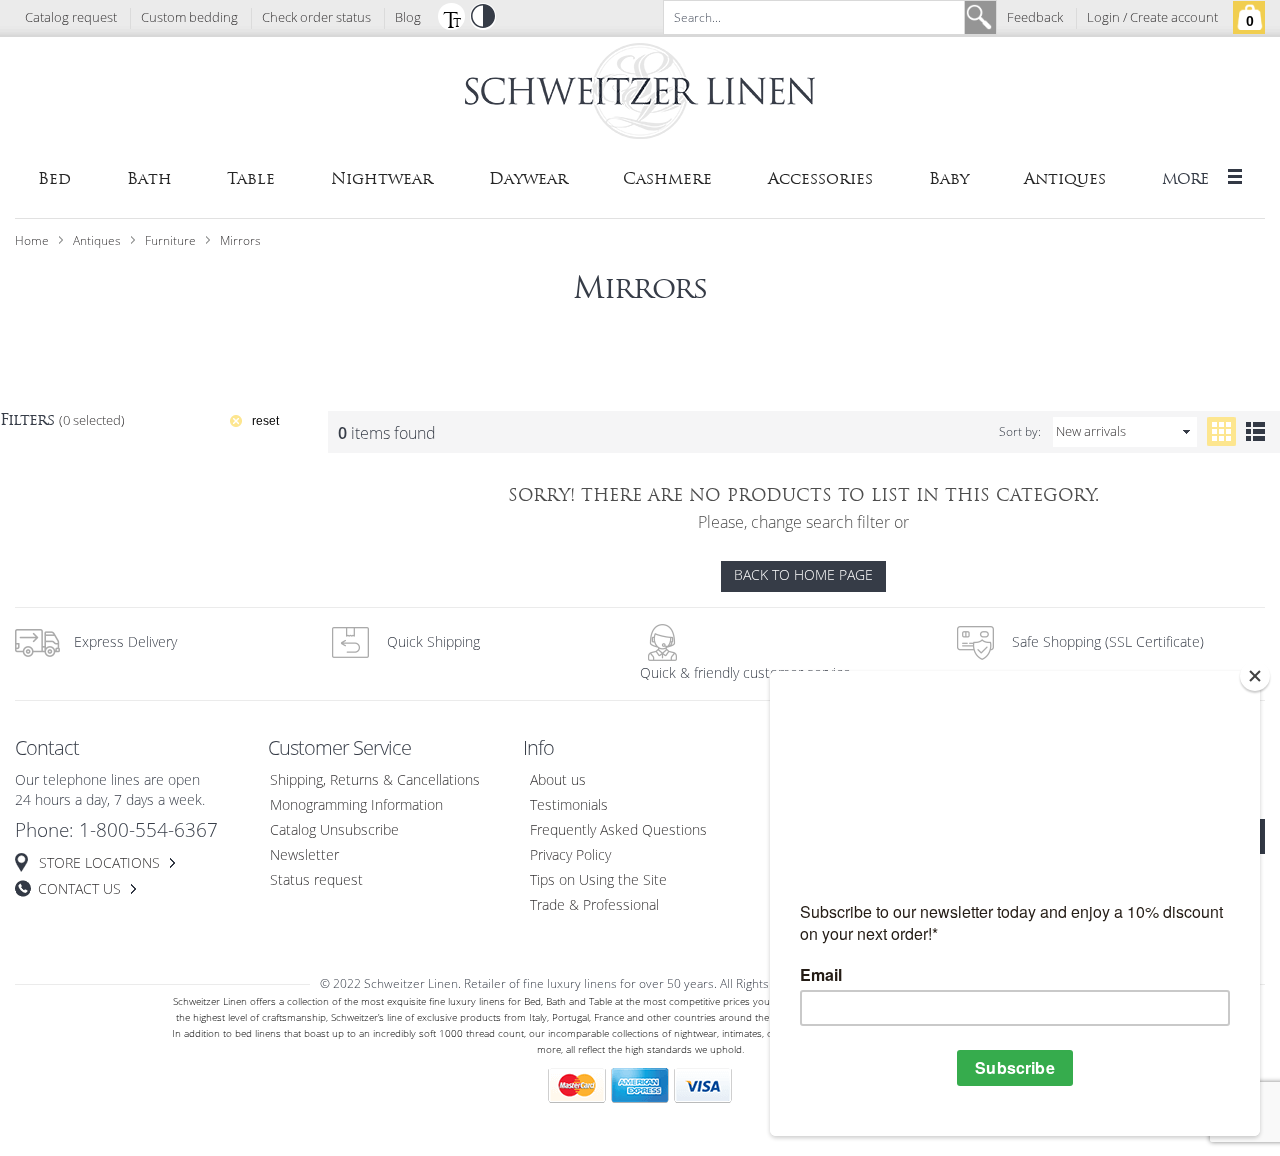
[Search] (980, 17)
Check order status (316, 18)
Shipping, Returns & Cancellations (375, 780)
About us (558, 780)
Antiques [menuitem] (1065, 178)
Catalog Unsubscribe (334, 830)
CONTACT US (79, 889)
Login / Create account (1152, 18)
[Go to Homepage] (640, 95)
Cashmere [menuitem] (667, 178)
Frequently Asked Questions (618, 830)
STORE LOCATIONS (99, 863)
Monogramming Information (356, 805)
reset (265, 421)
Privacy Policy (570, 855)
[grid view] (1221, 431)
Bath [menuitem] (149, 178)
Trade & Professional (594, 905)
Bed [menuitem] (54, 178)
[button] (451, 16)
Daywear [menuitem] (528, 178)
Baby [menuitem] (949, 178)
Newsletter (304, 855)
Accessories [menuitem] (820, 178)
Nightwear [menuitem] (382, 178)
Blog (408, 18)
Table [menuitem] (251, 178)
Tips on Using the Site (598, 880)
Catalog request (71, 18)
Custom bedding (189, 18)
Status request (316, 880)
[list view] (1255, 431)
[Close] (1255, 676)
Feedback (1035, 18)
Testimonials (569, 805)
